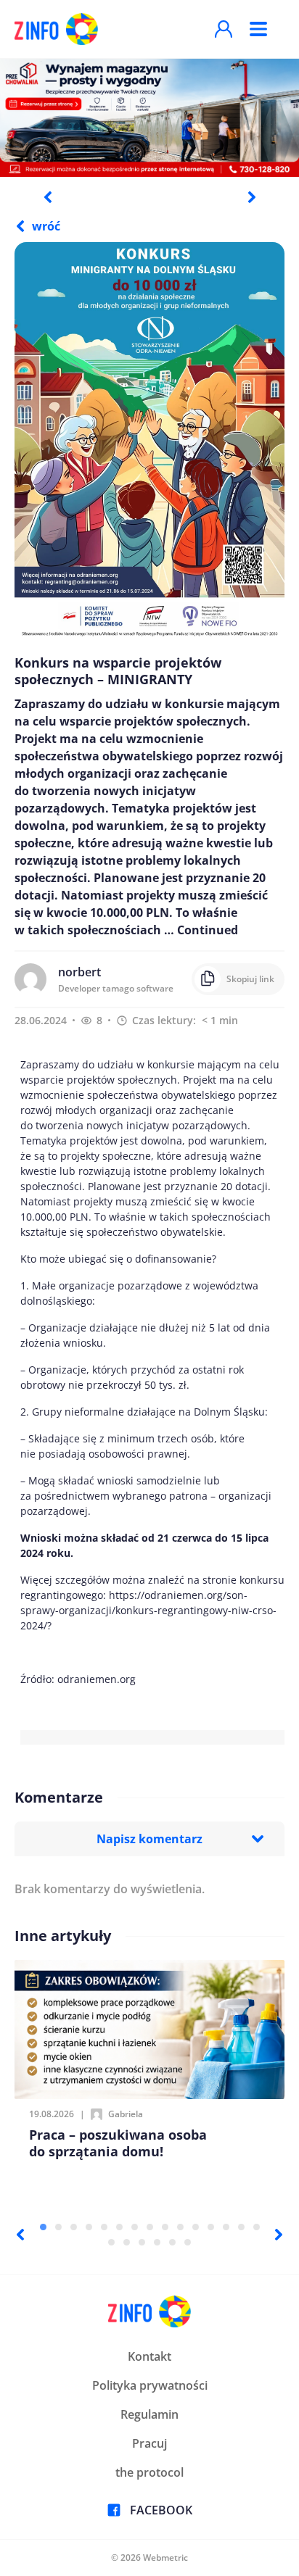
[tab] (43, 2227)
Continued (208, 930)
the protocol (149, 2472)
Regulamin (149, 2414)
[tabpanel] (149, 117)
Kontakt (149, 2356)
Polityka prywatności (150, 2385)
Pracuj (149, 2443)
